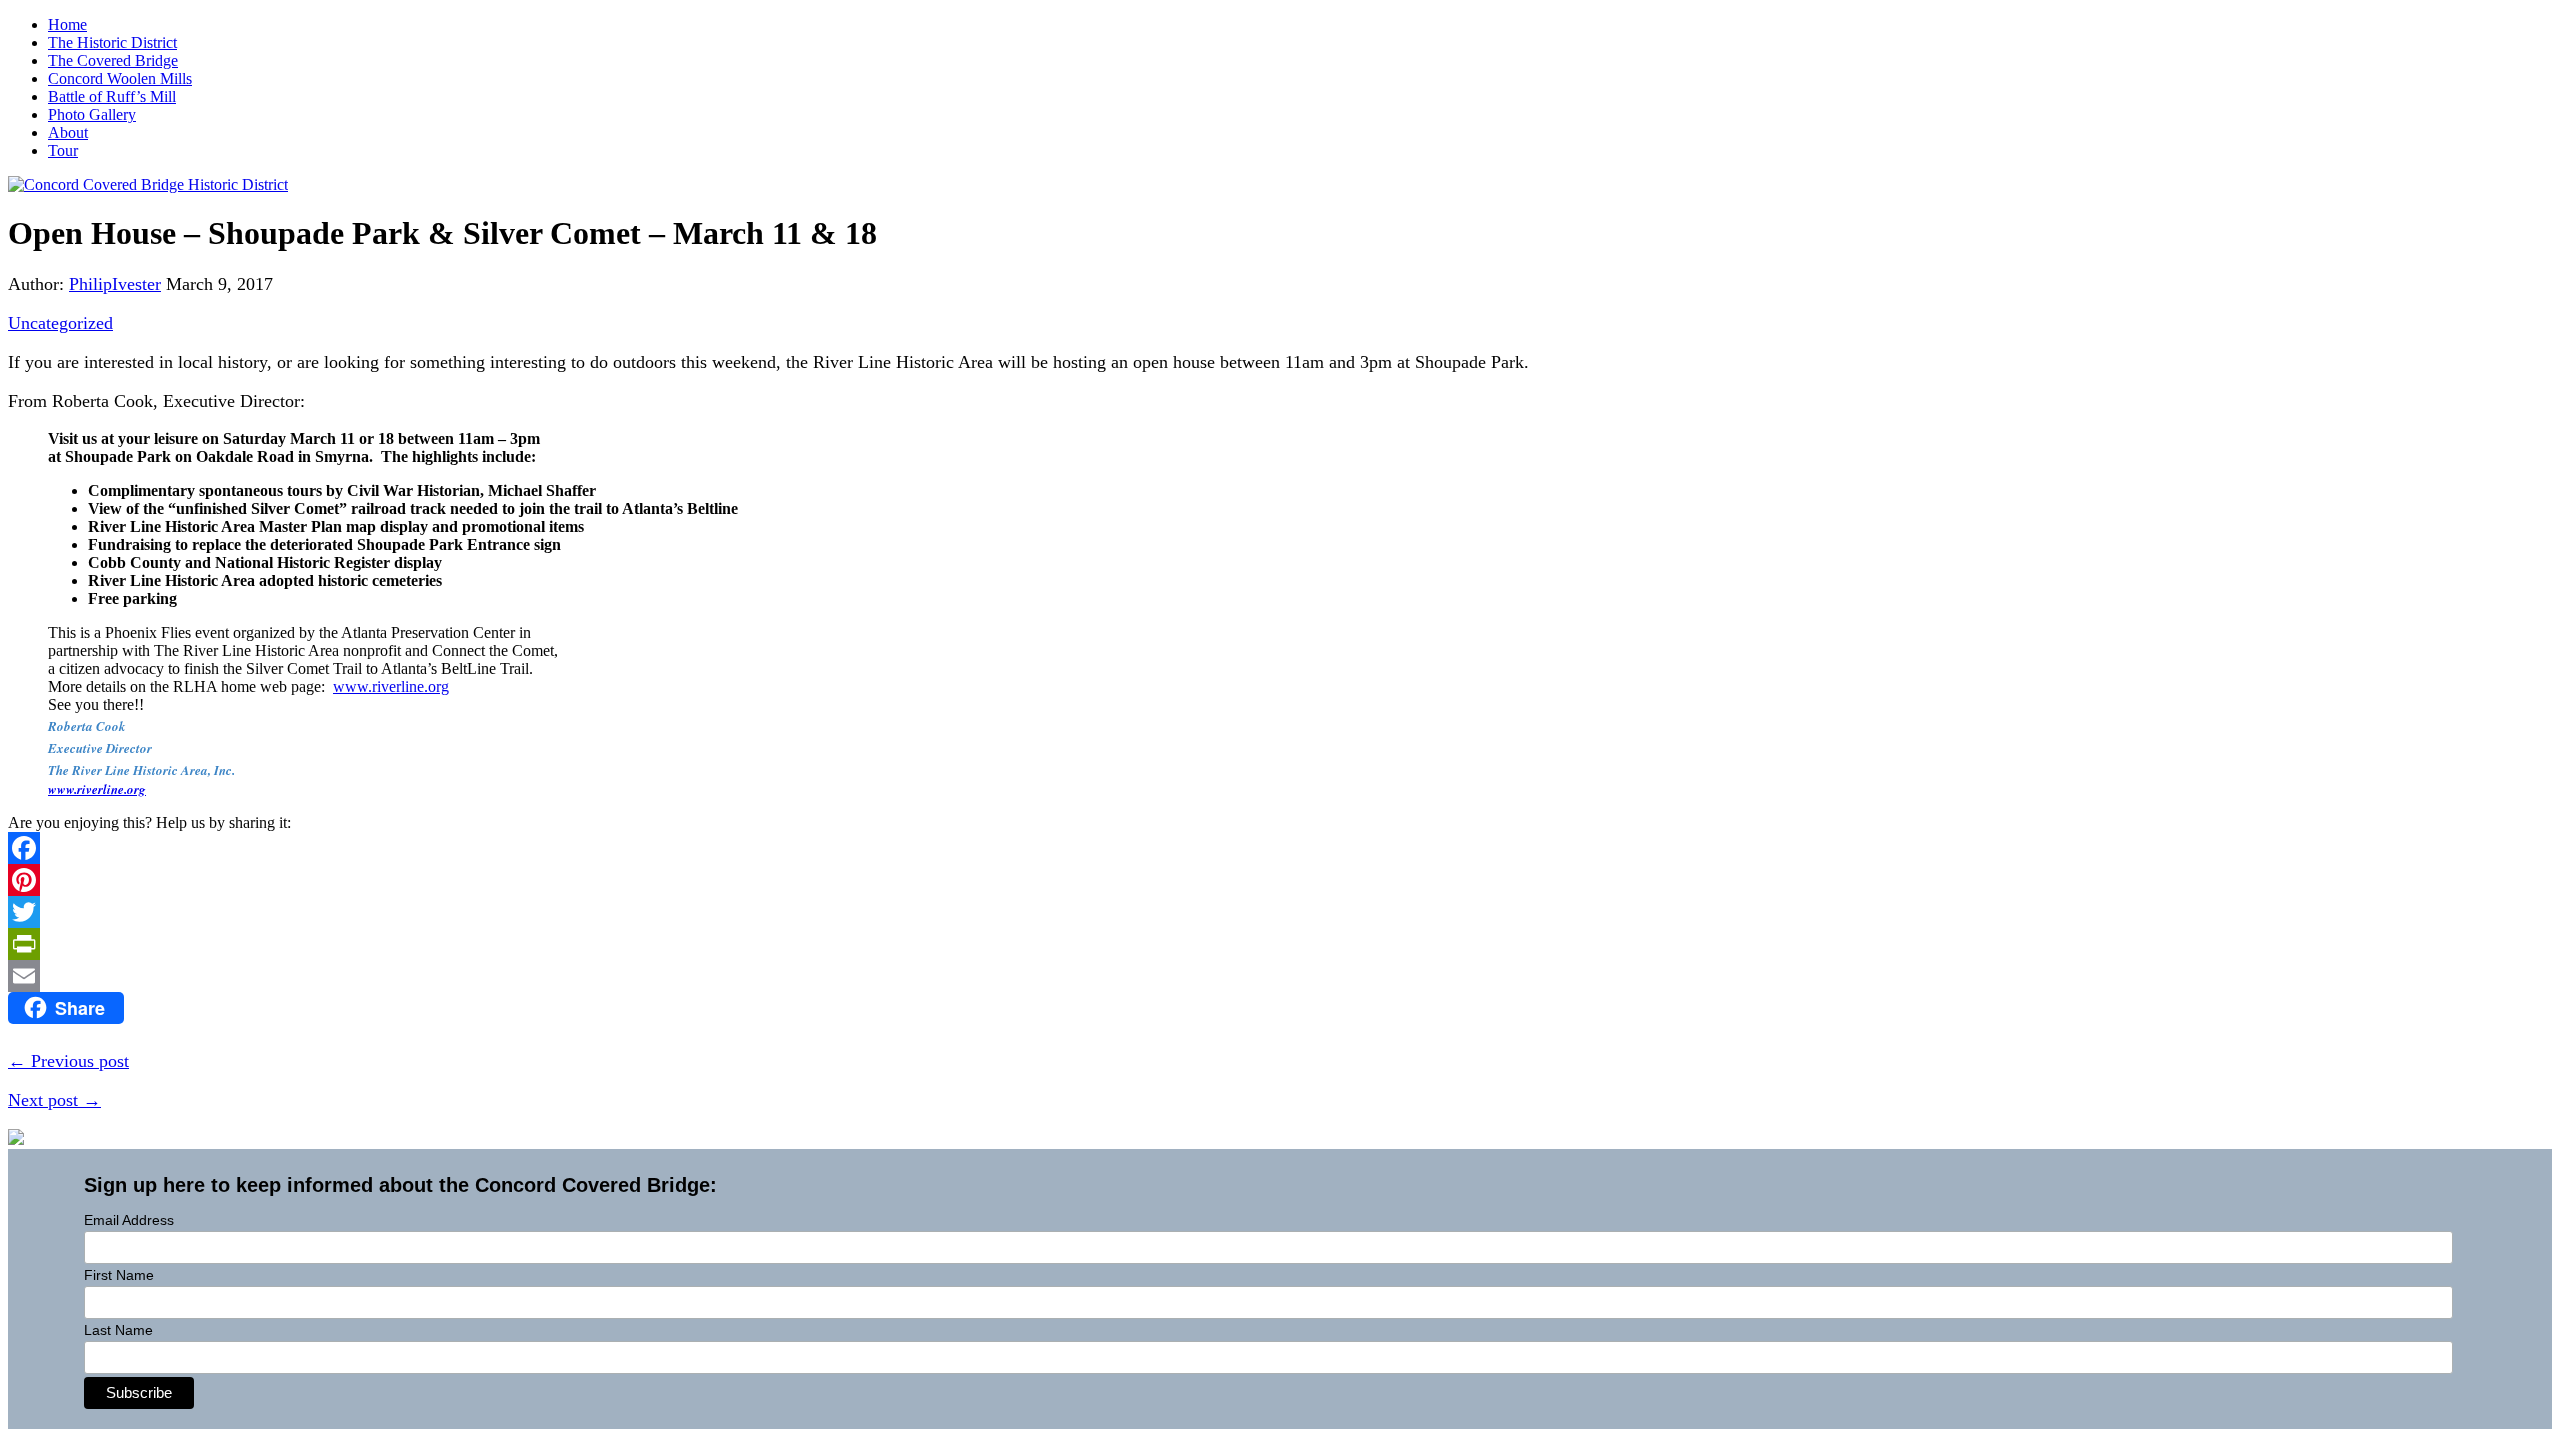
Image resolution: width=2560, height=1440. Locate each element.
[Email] (1280, 976)
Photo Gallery (92, 114)
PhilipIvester (115, 284)
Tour (63, 150)
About (68, 132)
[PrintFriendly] (1280, 944)
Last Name (118, 1330)
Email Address (129, 1220)
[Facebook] (1280, 848)
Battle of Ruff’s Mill (112, 96)
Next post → (54, 1100)
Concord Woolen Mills (120, 78)
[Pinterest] (1280, 880)
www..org (391, 686)
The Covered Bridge (113, 60)
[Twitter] (1280, 912)
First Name (119, 1275)
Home (67, 24)
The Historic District (112, 42)
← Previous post (68, 1061)
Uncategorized (60, 323)
